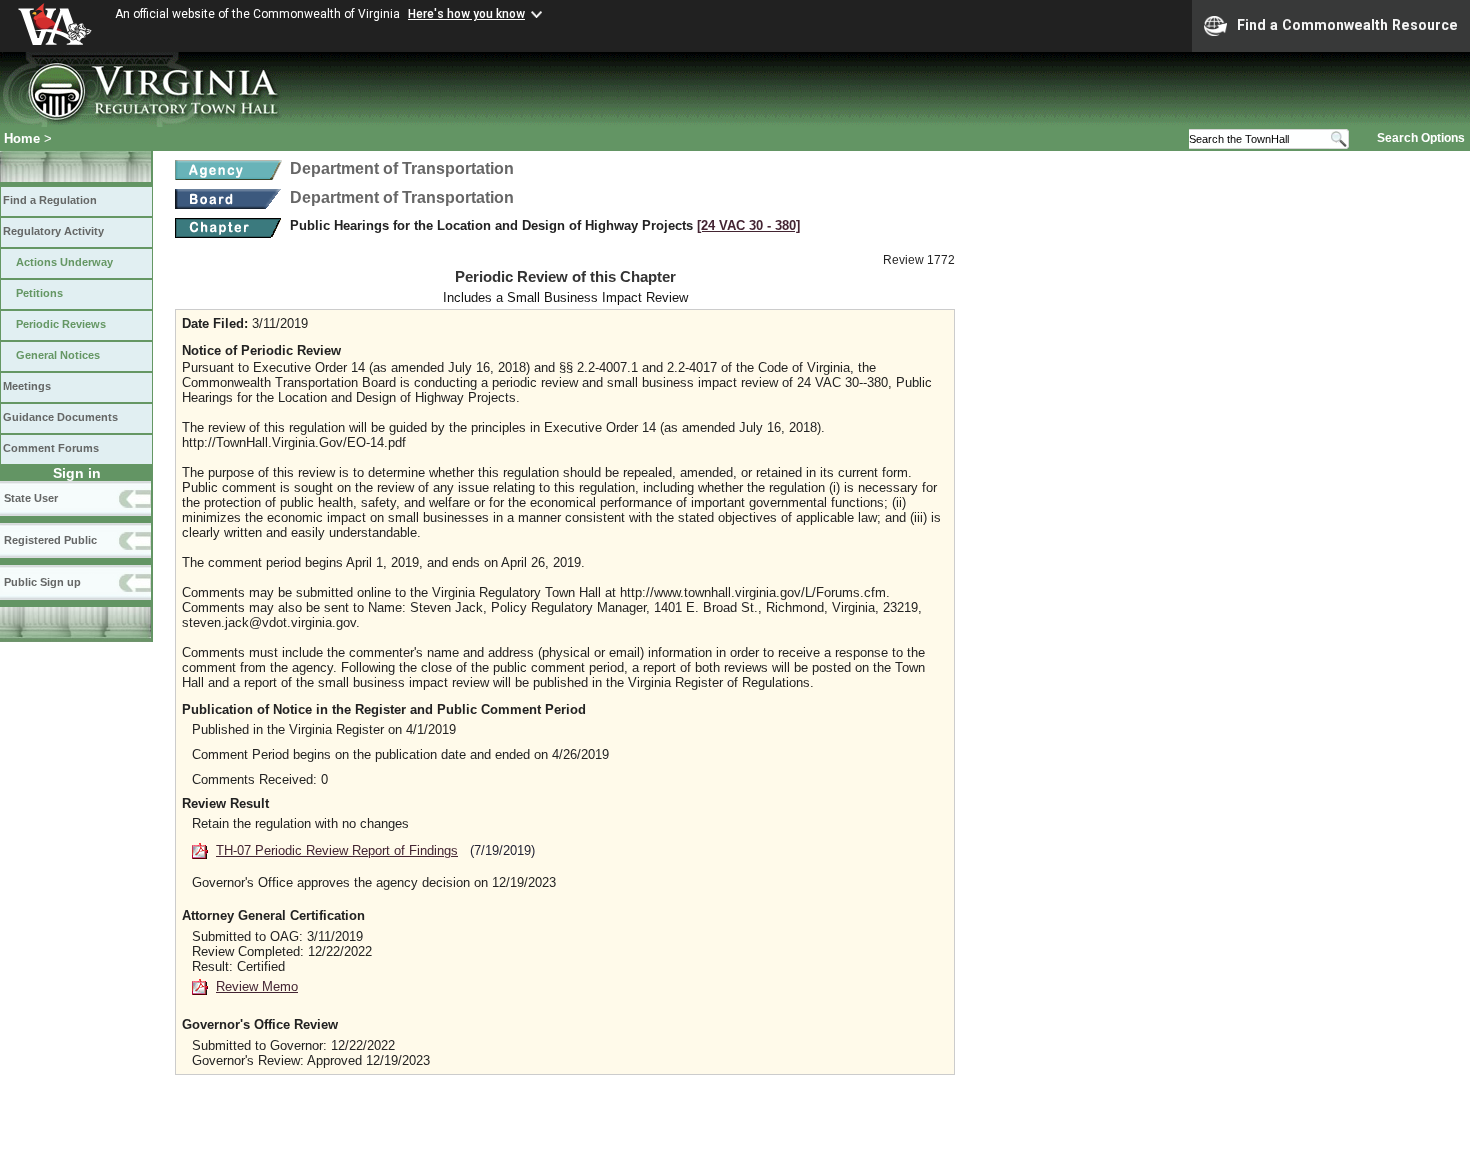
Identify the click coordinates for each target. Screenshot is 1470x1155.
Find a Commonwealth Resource (1347, 25)
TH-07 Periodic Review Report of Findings (337, 850)
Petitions (39, 293)
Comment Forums (51, 448)
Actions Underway (64, 262)
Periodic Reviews (61, 324)
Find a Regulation (50, 200)
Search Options (1421, 138)
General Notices (58, 355)
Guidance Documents (60, 417)
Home (22, 138)
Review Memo (257, 986)
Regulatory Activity (53, 231)
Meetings (27, 386)
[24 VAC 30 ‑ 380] (748, 225)
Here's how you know (466, 14)
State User (31, 498)
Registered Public (50, 540)
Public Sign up (42, 582)
